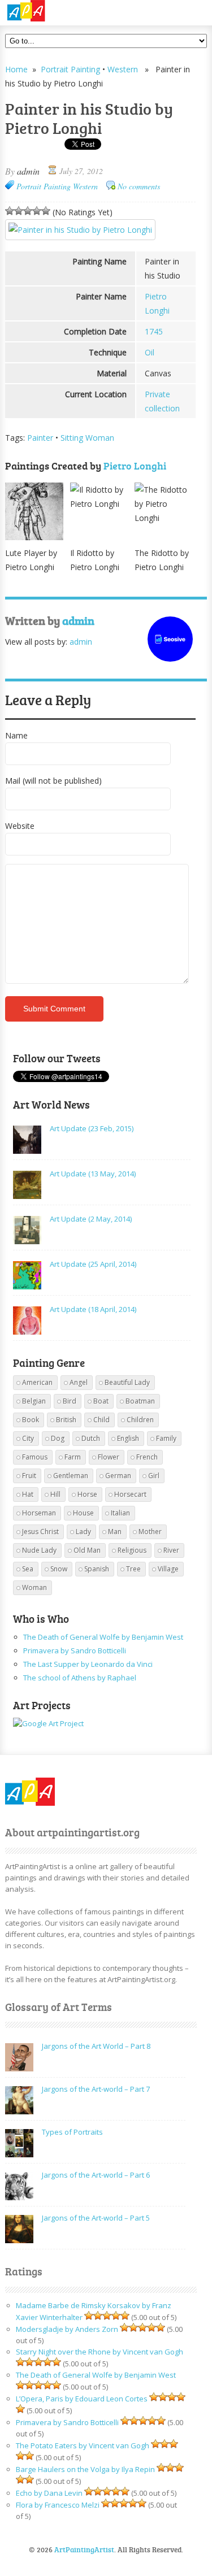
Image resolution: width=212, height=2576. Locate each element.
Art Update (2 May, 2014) (91, 1219)
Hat (28, 1494)
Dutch (91, 1438)
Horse (87, 1494)
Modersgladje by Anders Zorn (67, 2329)
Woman (34, 1587)
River (171, 1550)
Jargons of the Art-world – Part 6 (96, 2175)
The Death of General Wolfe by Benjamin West (103, 1637)
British (66, 1420)
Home (16, 69)
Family (166, 1438)
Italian (120, 1513)
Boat (101, 1401)
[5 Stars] (46, 211)
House (83, 1513)
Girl (154, 1476)
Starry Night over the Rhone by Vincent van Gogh (99, 2352)
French (147, 1457)
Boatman (140, 1401)
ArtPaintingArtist (48, 11)
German (118, 1476)
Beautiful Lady (127, 1382)
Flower (109, 1457)
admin (28, 171)
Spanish (97, 1569)
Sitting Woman (87, 438)
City (28, 1438)
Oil (150, 352)
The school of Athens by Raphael (80, 1678)
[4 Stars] (37, 211)
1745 (154, 331)
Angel (79, 1382)
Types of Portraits (72, 2132)
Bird (70, 1401)
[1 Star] (10, 211)
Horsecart (130, 1494)
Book (31, 1420)
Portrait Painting (70, 69)
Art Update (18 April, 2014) (93, 1309)
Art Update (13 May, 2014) (93, 1174)
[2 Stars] (19, 211)
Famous (35, 1457)
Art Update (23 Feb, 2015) (92, 1128)
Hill (55, 1494)
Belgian (34, 1401)
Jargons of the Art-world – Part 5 (96, 2218)
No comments (139, 186)
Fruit (29, 1476)
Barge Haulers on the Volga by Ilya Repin (85, 2469)
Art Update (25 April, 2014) (93, 1264)
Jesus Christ (40, 1532)
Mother (150, 1532)
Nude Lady (39, 1550)
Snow (59, 1569)
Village (168, 1569)
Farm (73, 1457)
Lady (83, 1532)
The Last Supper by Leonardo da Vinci (88, 1664)
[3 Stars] (28, 211)
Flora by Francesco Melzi (58, 2505)
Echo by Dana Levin (49, 2493)
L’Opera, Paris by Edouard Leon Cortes (82, 2399)
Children (140, 1420)
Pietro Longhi (135, 466)
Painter (40, 438)
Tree (133, 1569)
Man (115, 1532)
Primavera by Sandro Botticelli (75, 1650)
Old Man (87, 1550)
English (128, 1438)
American (37, 1382)
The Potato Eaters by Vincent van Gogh (83, 2445)
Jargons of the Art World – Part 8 (96, 2046)
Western (123, 69)
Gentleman (71, 1476)
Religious (132, 1550)
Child (101, 1420)
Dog (58, 1438)
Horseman (39, 1513)
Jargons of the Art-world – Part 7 (96, 2089)
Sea (28, 1569)
